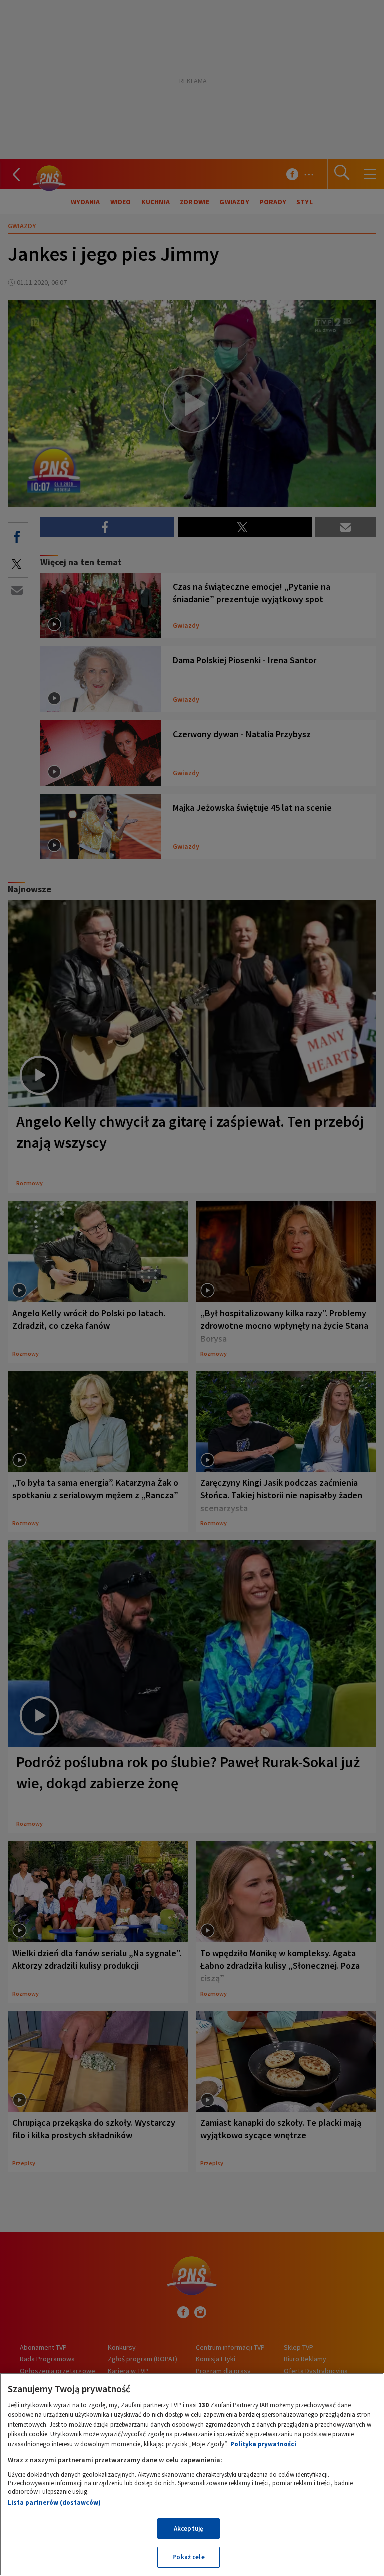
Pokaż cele (188, 2557)
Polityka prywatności (263, 2444)
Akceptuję (189, 2529)
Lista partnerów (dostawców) (54, 2503)
